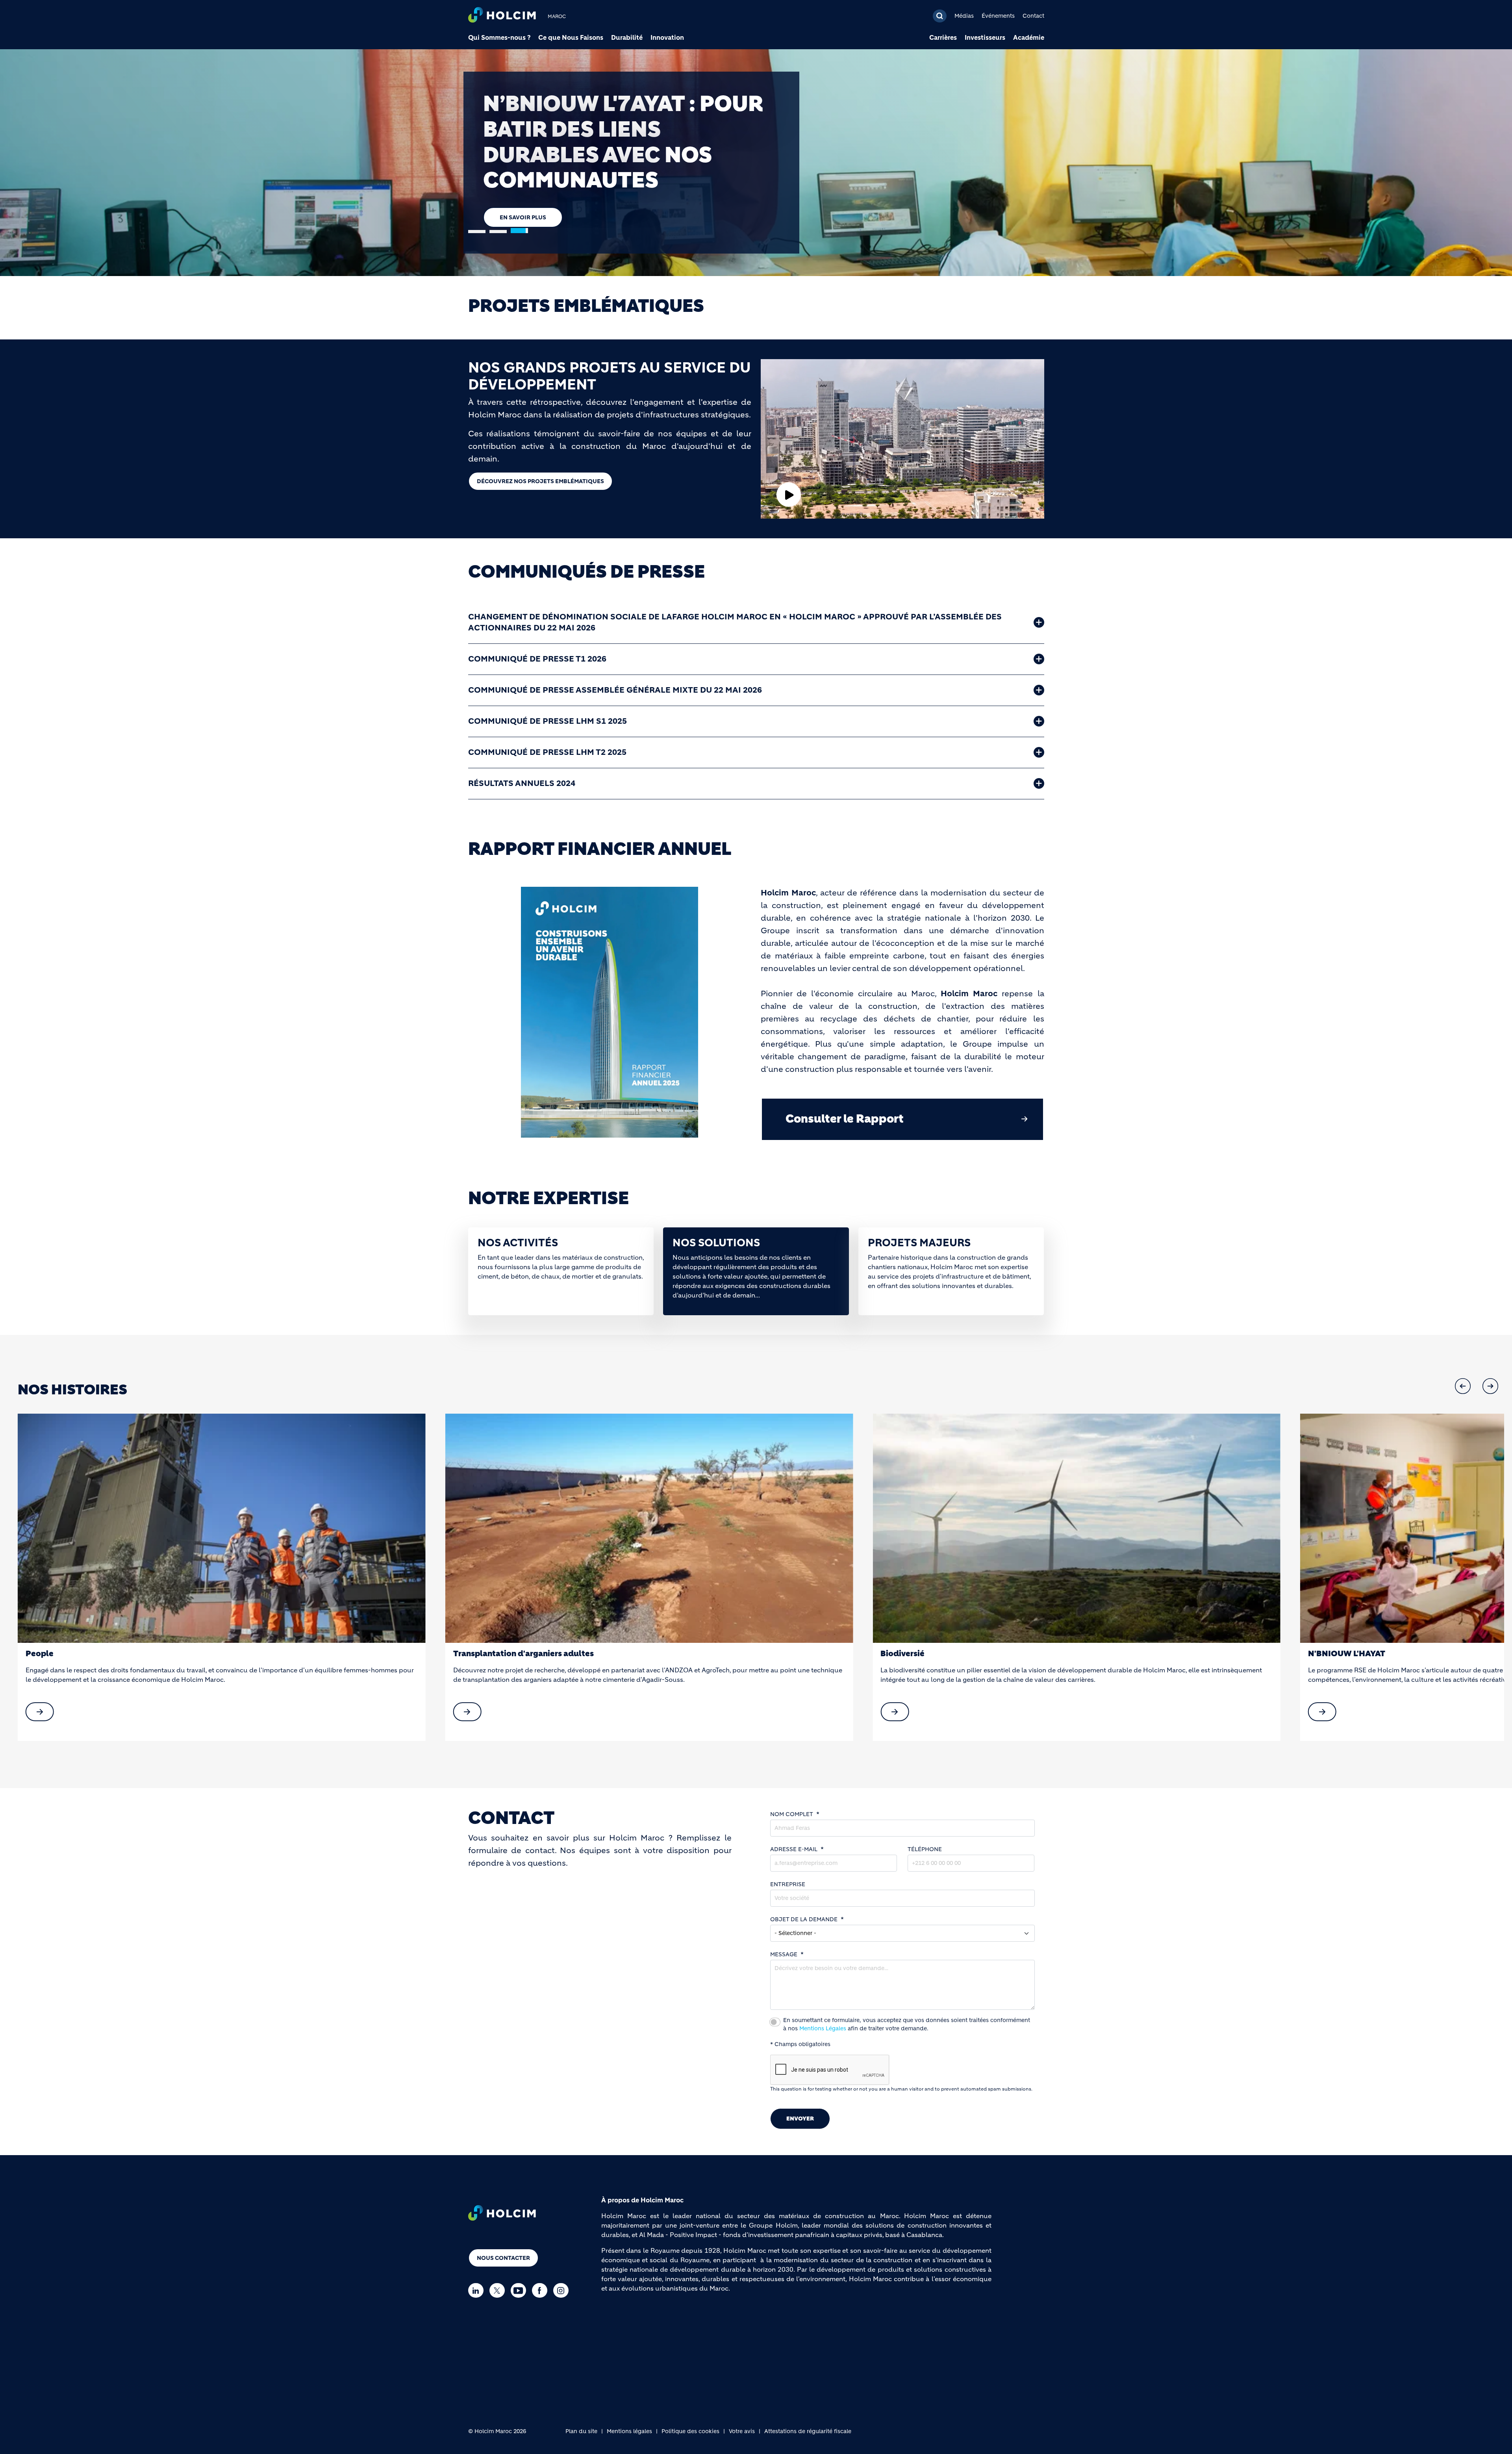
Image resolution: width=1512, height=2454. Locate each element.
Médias (964, 16)
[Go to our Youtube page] (520, 2290)
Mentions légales (629, 2431)
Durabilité (627, 37)
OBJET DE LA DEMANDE (804, 1919)
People (1322, 1654)
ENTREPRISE (788, 1884)
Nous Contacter (503, 2258)
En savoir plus (523, 179)
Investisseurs (985, 37)
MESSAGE (784, 1954)
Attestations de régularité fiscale (808, 2431)
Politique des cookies (690, 2431)
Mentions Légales (823, 2028)
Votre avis (742, 2431)
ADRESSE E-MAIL (794, 1849)
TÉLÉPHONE (925, 1849)
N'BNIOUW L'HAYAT (919, 1654)
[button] (1463, 1386)
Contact (1033, 16)
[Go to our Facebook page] (542, 2290)
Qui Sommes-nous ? (499, 37)
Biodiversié (475, 1654)
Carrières (943, 37)
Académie (1029, 37)
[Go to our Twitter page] (499, 2290)
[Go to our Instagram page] (563, 2290)
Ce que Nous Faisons (571, 37)
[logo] (502, 16)
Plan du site (581, 2431)
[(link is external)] (40, 1712)
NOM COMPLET (792, 1814)
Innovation (667, 37)
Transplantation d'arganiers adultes (96, 1654)
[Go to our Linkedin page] (478, 2290)
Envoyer (800, 2119)
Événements (998, 16)
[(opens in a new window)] (222, 1528)
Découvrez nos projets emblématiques (540, 481)
